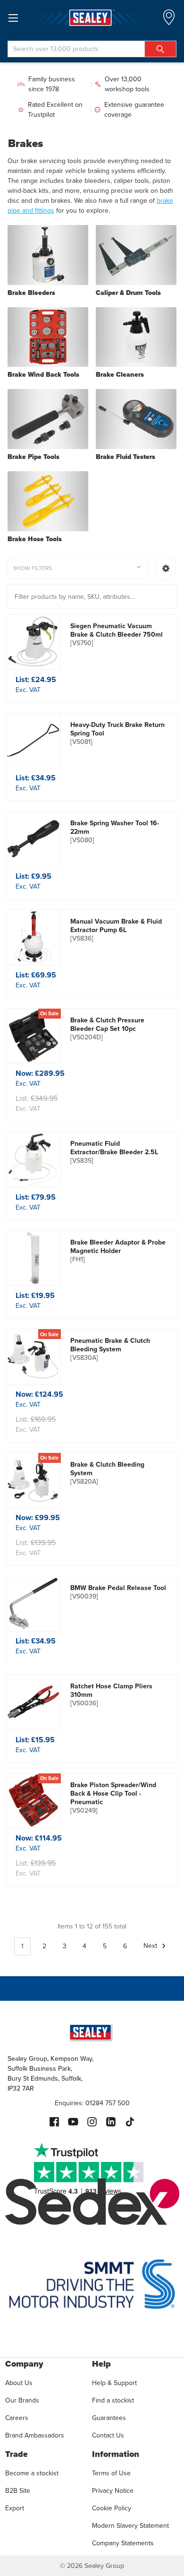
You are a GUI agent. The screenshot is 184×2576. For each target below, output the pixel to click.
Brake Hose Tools (35, 539)
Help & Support (114, 2383)
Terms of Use (111, 2473)
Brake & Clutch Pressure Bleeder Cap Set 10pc (107, 1029)
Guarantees (109, 2418)
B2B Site (18, 2491)
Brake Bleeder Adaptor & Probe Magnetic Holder (118, 1251)
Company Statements (123, 2543)
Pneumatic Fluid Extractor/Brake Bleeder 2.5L (114, 1152)
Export (15, 2508)
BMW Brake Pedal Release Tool (118, 1592)
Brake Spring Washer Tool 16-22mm (115, 832)
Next (151, 1946)
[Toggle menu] (13, 18)
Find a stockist (113, 2400)
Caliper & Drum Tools (128, 293)
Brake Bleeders (31, 293)
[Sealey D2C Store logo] (92, 18)
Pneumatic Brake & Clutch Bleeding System (110, 1349)
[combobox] (92, 49)
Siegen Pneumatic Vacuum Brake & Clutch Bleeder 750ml (117, 635)
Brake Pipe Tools (33, 457)
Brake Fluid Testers (125, 457)
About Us (19, 2383)
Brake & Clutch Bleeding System (107, 1473)
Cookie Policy (112, 2508)
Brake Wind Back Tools (43, 375)
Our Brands (22, 2400)
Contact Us (108, 2435)
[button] (166, 569)
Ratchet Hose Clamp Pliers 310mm (111, 1695)
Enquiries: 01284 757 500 (92, 2103)
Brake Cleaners (120, 375)
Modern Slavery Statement (130, 2526)
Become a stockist (32, 2473)
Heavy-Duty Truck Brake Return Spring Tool (117, 734)
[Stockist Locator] (169, 20)
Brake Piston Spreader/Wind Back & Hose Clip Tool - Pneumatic (113, 1798)
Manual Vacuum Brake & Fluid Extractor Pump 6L (116, 930)
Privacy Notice (113, 2491)
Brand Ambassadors (35, 2435)
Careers (17, 2418)
